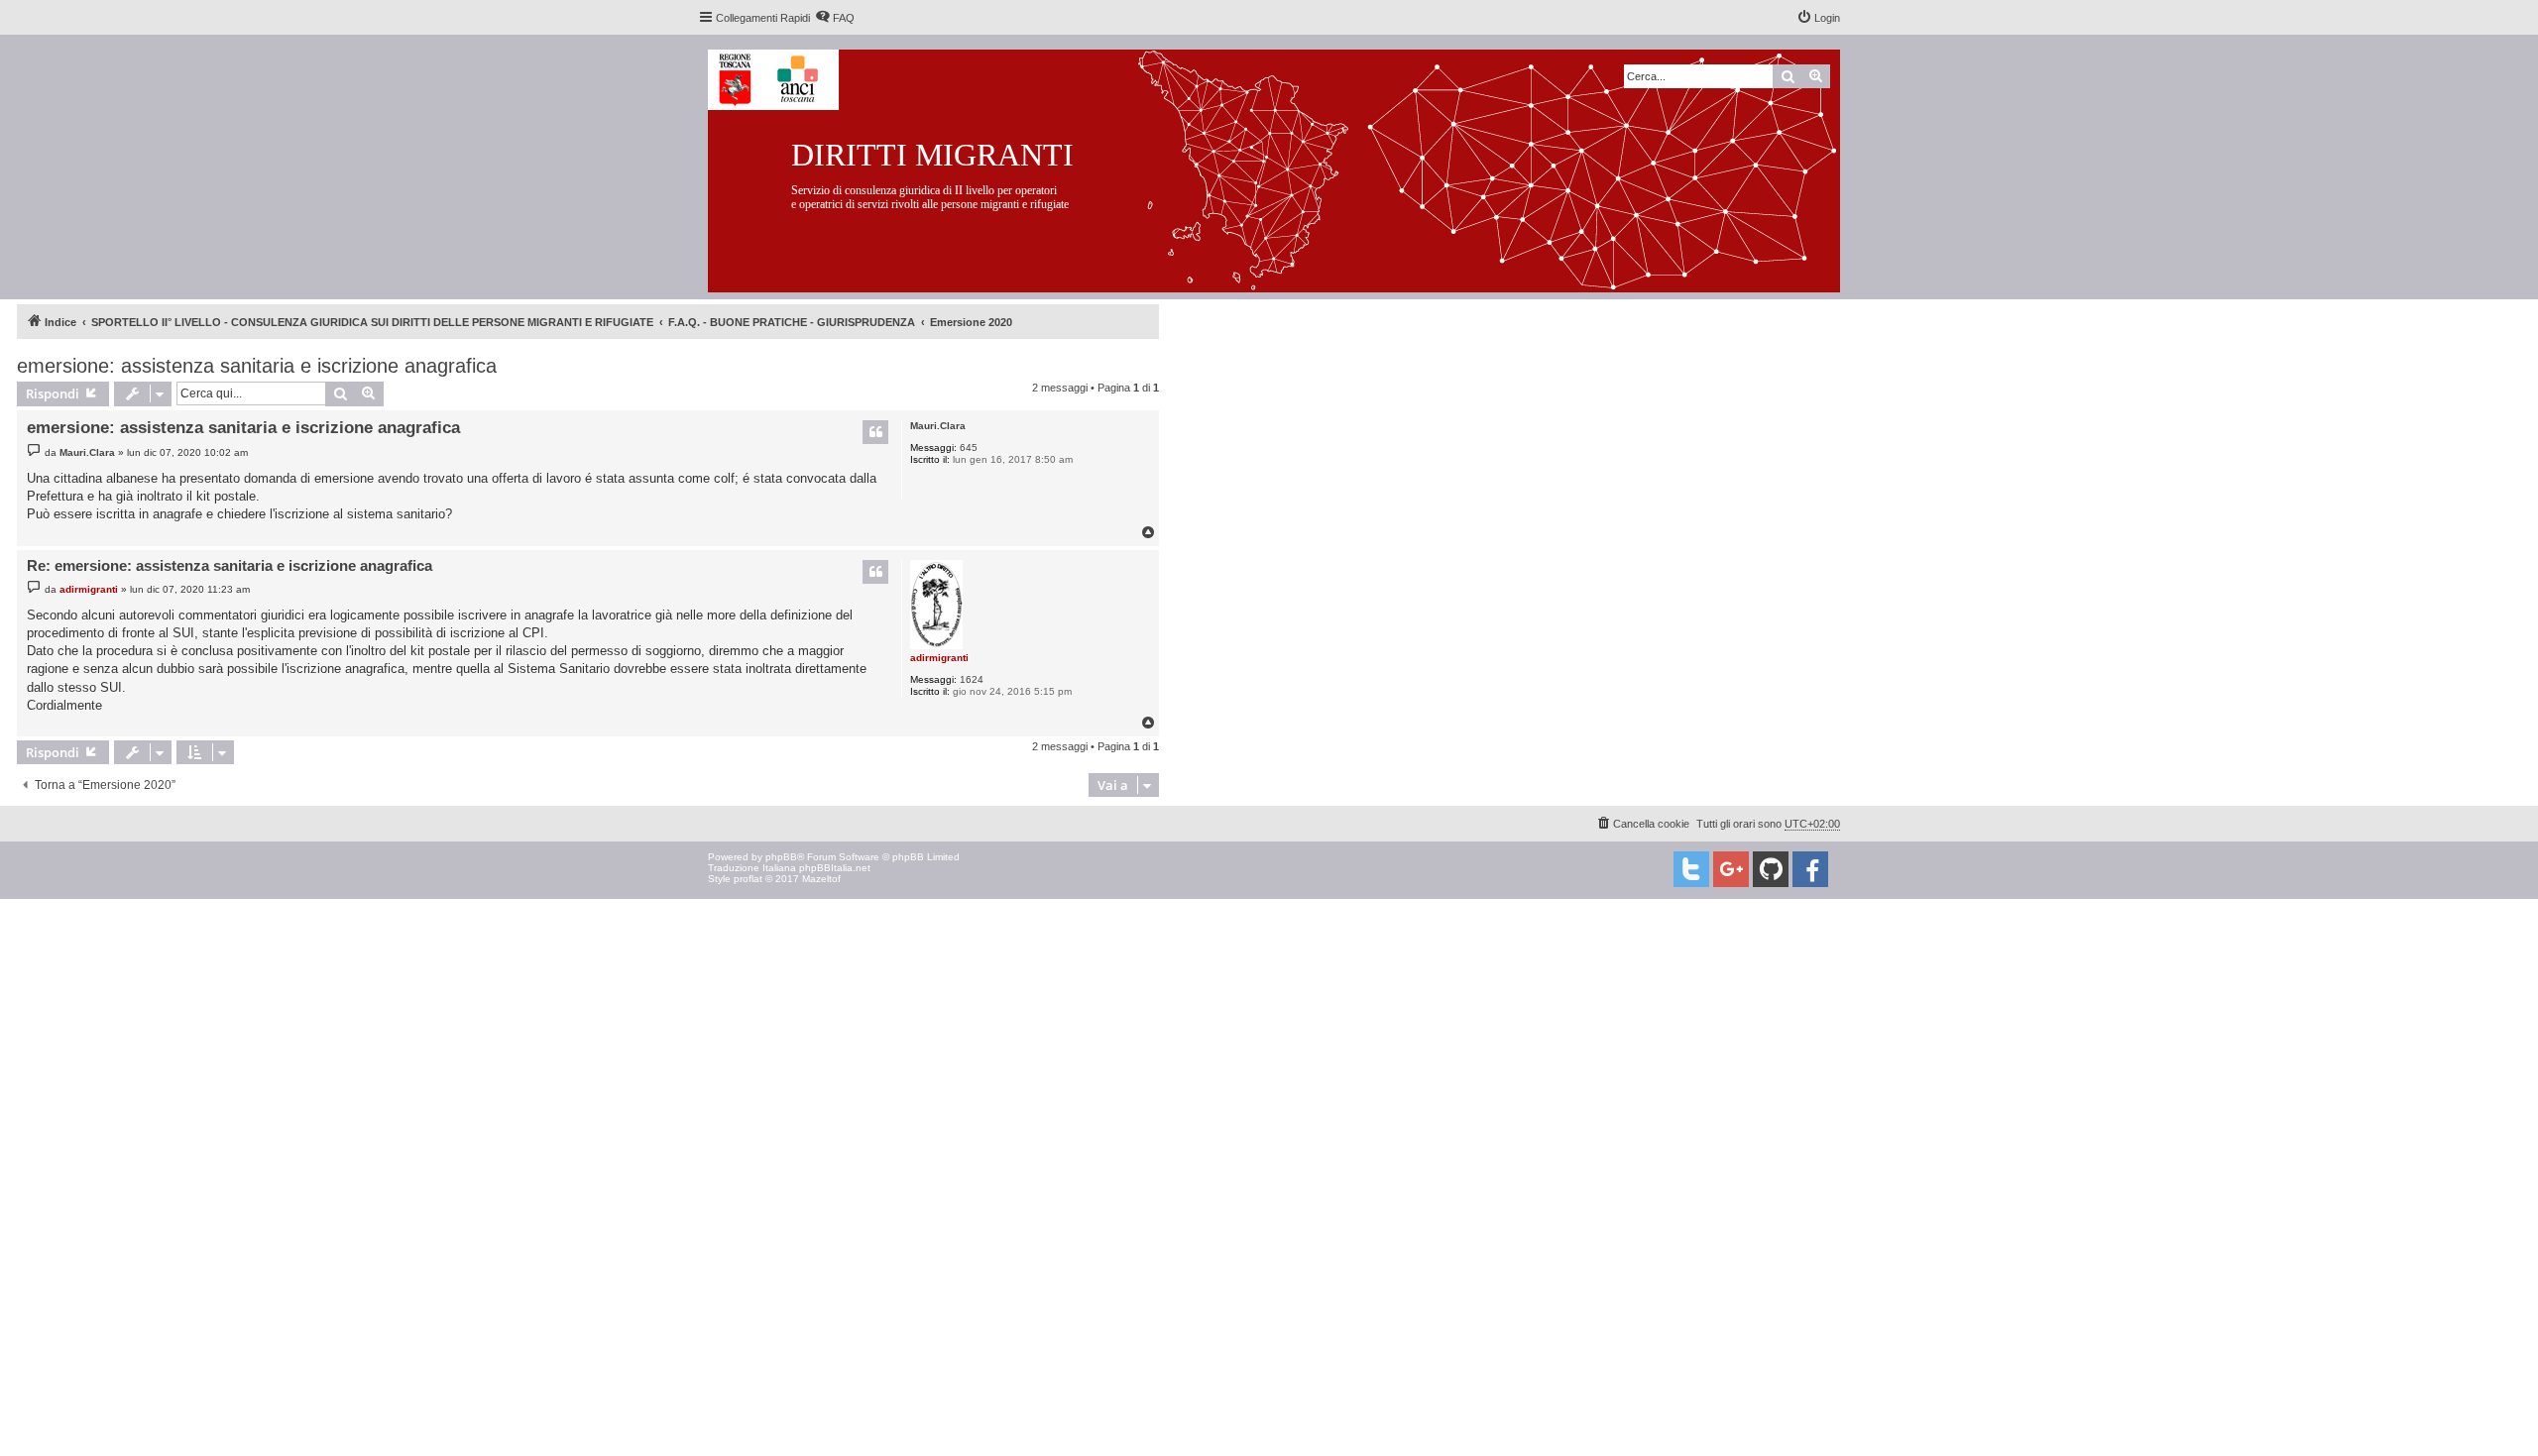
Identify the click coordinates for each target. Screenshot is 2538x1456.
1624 (972, 679)
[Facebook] (1810, 869)
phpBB (781, 857)
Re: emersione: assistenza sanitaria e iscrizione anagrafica (230, 565)
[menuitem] (835, 18)
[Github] (1771, 869)
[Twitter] (1691, 869)
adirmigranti (939, 658)
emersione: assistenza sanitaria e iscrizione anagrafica (257, 366)
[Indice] (1289, 167)
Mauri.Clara (938, 426)
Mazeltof (821, 879)
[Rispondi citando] (875, 432)
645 (969, 448)
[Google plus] (1731, 869)
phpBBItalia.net (835, 868)
